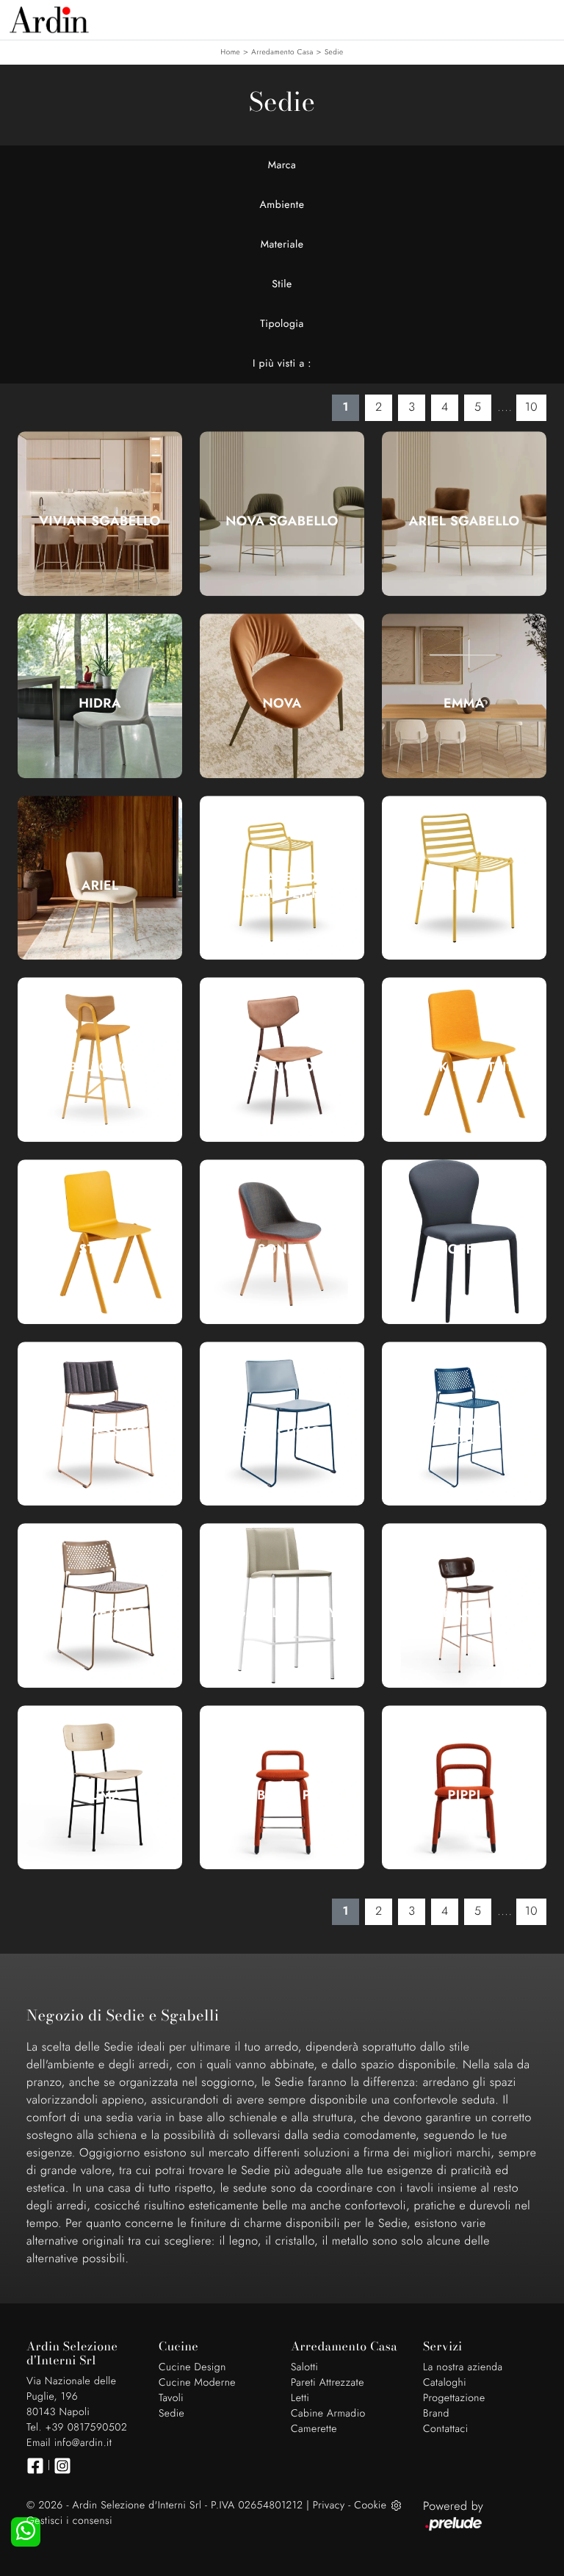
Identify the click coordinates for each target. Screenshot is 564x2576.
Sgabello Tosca (100, 1067)
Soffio (464, 1249)
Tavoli (171, 2398)
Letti (300, 2398)
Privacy (329, 2505)
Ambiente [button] (282, 205)
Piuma (100, 1795)
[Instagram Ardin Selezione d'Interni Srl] (62, 2466)
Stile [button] (282, 284)
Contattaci (446, 2429)
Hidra (100, 703)
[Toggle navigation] (542, 18)
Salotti (304, 2367)
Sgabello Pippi (282, 1795)
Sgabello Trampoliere (282, 885)
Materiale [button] (282, 245)
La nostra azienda (463, 2367)
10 (531, 407)
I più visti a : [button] (282, 364)
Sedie (334, 52)
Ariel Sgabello (464, 521)
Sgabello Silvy (282, 1613)
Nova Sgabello (282, 521)
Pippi (464, 1795)
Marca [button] (282, 165)
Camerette (314, 2429)
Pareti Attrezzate (328, 2383)
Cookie (370, 2505)
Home (230, 52)
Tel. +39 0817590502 (77, 2428)
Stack (100, 1249)
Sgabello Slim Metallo (464, 1431)
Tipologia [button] (282, 324)
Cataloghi (445, 2383)
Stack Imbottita (464, 1067)
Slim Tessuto (100, 1431)
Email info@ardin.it (69, 2443)
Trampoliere (464, 885)
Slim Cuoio (282, 1431)
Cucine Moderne (197, 2383)
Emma (464, 703)
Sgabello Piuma (464, 1613)
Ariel (100, 885)
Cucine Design (192, 2367)
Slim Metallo (100, 1613)
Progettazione (454, 2398)
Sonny (282, 1249)
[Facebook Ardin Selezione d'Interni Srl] (35, 2466)
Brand (436, 2414)
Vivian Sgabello (100, 521)
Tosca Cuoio (282, 1067)
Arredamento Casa (282, 52)
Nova (282, 703)
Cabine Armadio (328, 2414)
